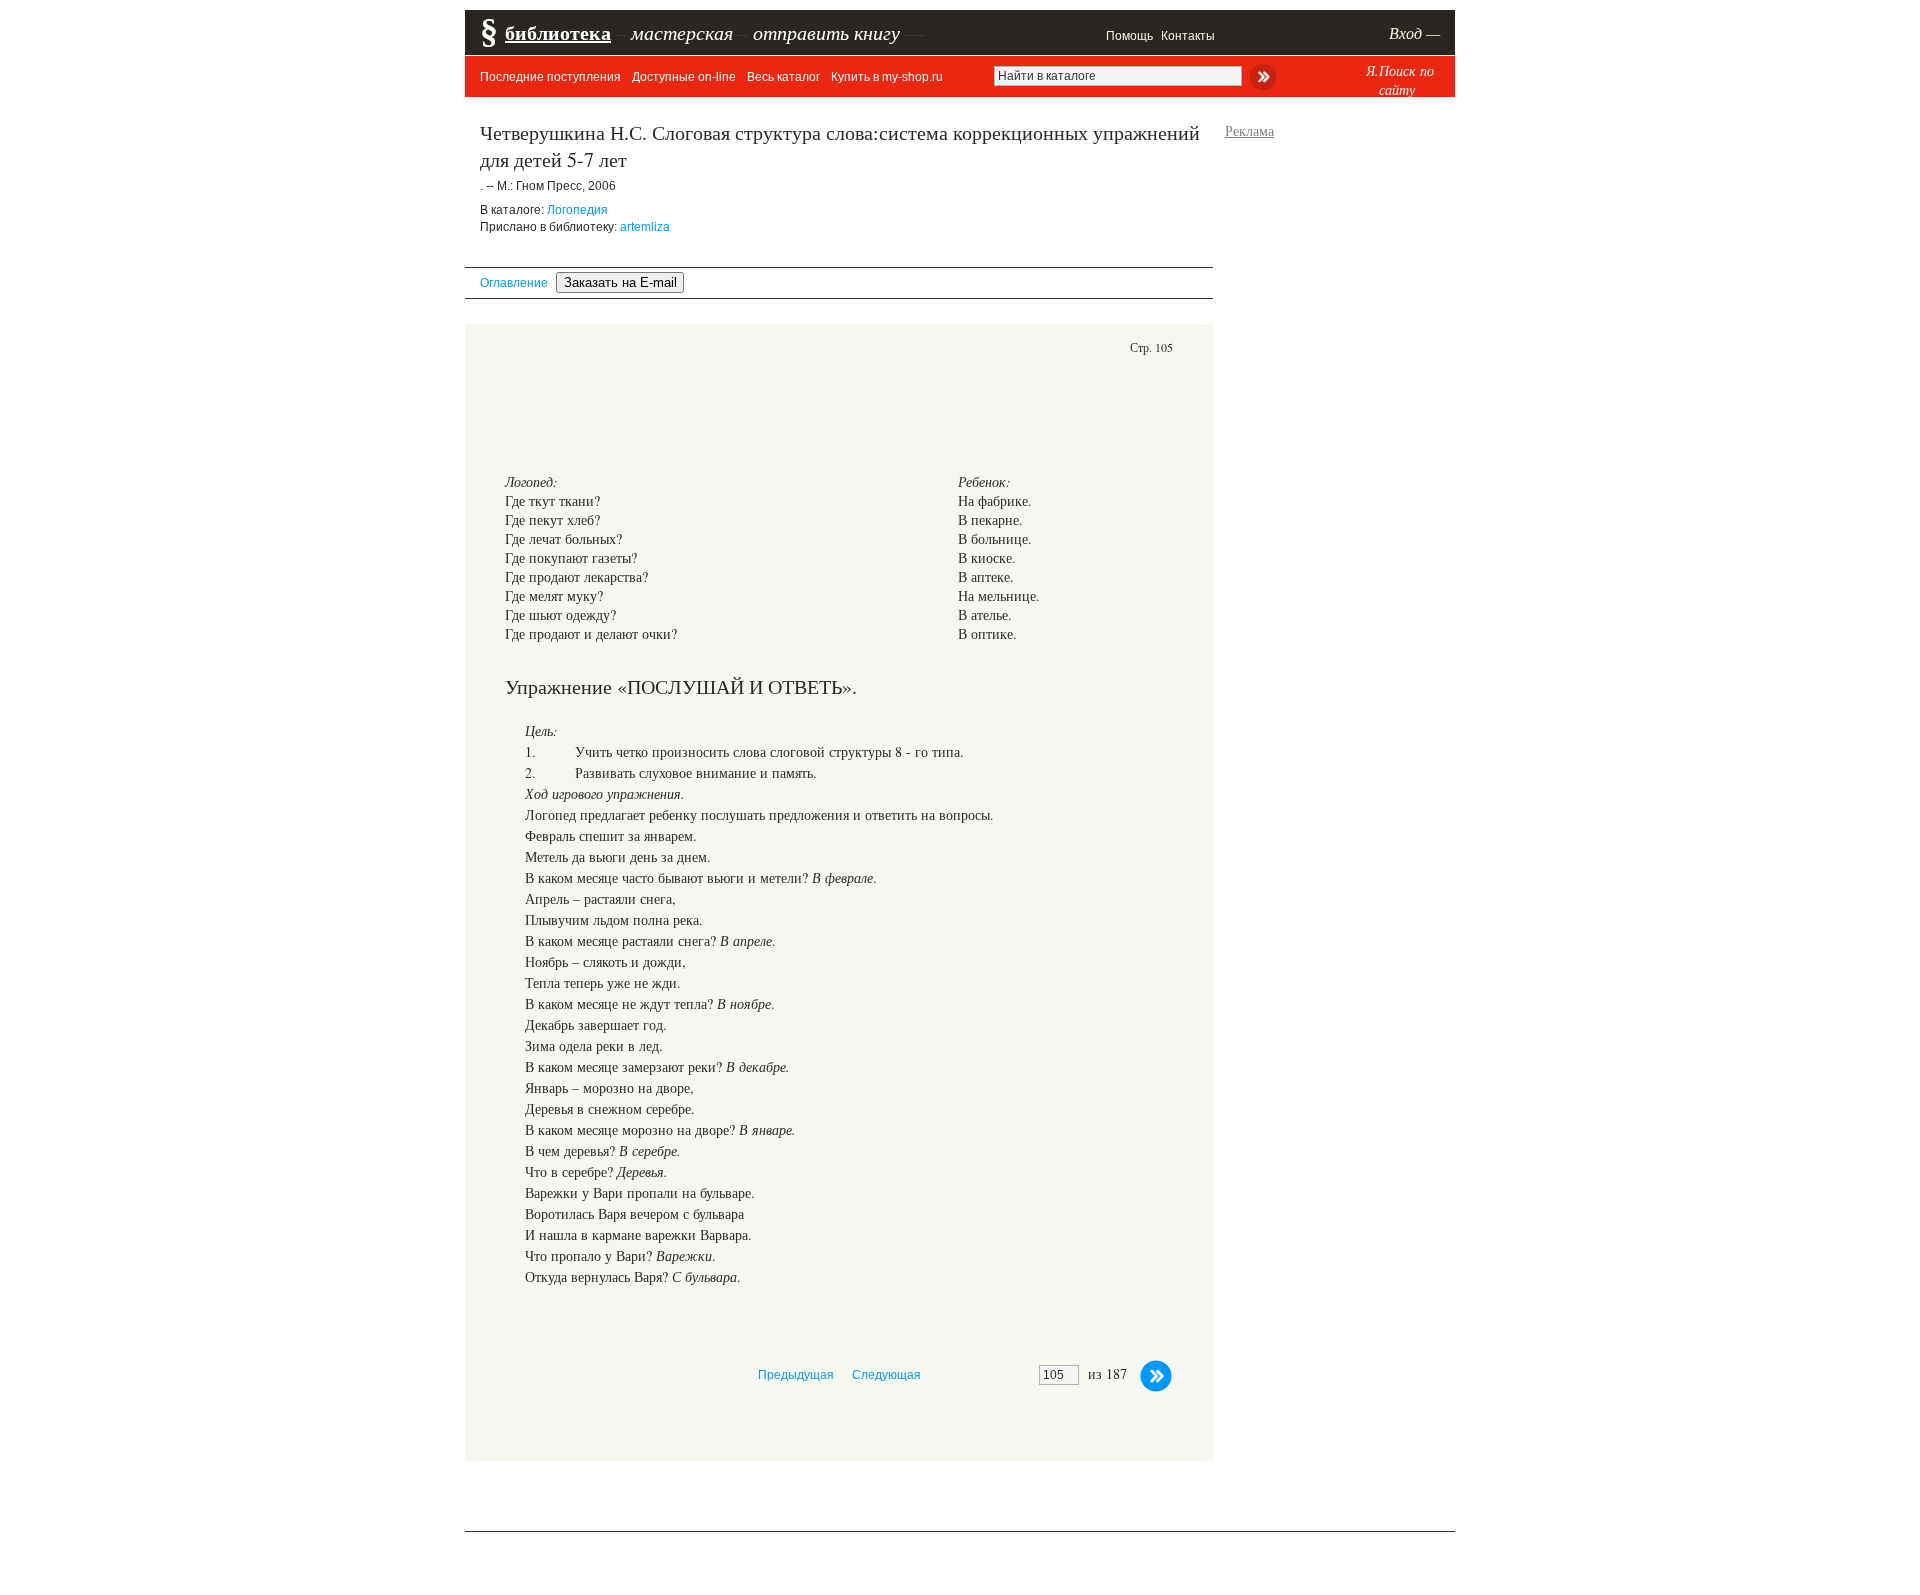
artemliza (645, 227)
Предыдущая (796, 1375)
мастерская (682, 32)
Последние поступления (550, 77)
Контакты (1188, 36)
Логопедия (577, 210)
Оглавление (514, 283)
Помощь (1129, 36)
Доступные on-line (684, 77)
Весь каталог (783, 77)
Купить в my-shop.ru (887, 77)
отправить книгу (826, 32)
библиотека (558, 32)
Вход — (1414, 32)
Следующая (886, 1375)
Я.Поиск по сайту (1400, 80)
